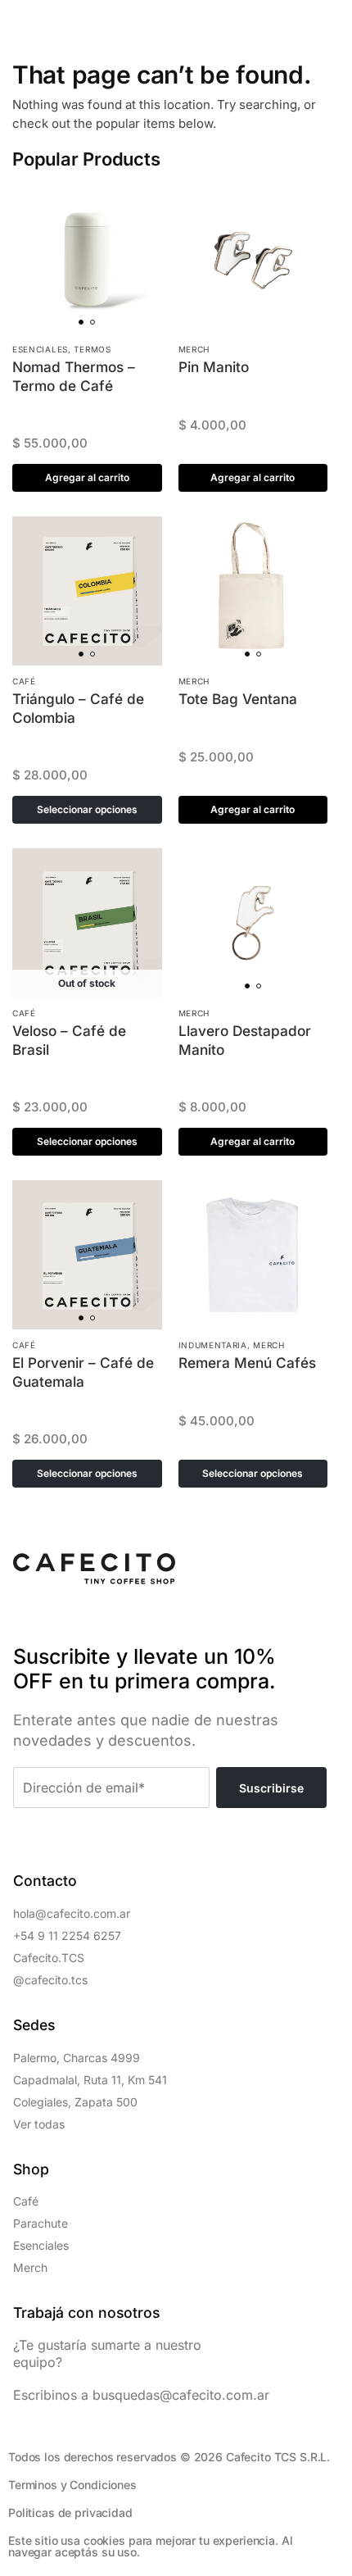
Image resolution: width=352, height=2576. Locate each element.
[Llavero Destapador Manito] (253, 923)
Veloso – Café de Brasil (69, 1040)
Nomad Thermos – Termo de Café (74, 376)
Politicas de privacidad (70, 2512)
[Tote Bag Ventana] (253, 591)
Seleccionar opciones (87, 809)
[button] (22, 22)
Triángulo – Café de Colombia (78, 708)
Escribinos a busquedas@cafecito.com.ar (141, 2395)
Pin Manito (214, 367)
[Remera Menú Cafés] (253, 1255)
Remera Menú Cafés (247, 1363)
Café (24, 681)
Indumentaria (213, 1345)
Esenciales (40, 349)
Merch (194, 349)
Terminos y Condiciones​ (72, 2485)
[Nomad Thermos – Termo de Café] (87, 259)
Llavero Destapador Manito (245, 1040)
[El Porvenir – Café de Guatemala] (87, 1255)
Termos (92, 349)
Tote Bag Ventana (238, 699)
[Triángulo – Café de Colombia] (87, 591)
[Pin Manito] (253, 259)
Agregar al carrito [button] (87, 477)
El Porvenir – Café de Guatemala (83, 1372)
